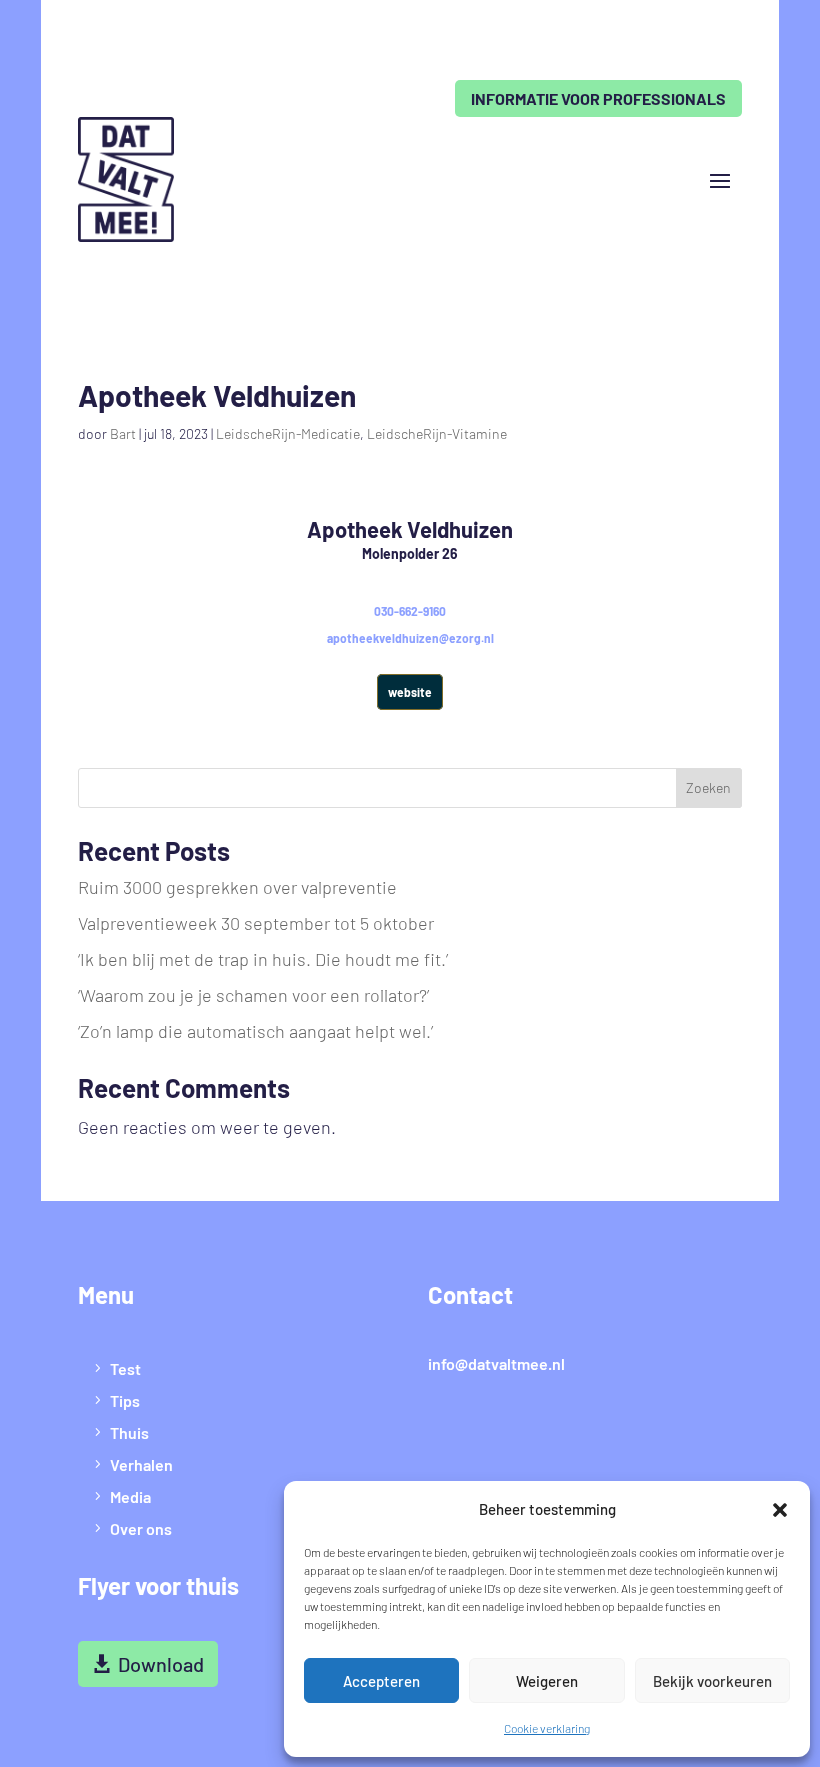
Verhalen (141, 1464)
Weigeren (547, 1681)
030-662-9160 (410, 611)
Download (161, 1664)
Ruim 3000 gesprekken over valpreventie (237, 887)
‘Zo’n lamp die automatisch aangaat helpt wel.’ (255, 1031)
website (410, 692)
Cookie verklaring (547, 1728)
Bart (123, 433)
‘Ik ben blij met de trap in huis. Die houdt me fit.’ (263, 959)
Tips (125, 1400)
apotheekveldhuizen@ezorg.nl (410, 638)
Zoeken (708, 787)
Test (125, 1368)
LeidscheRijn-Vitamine (437, 433)
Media (130, 1496)
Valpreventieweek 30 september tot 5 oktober (256, 923)
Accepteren (381, 1681)
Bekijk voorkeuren (712, 1681)
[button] (780, 1510)
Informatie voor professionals (598, 98)
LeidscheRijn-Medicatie (288, 433)
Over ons (141, 1528)
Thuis (129, 1432)
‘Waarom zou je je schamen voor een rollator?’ (253, 995)
